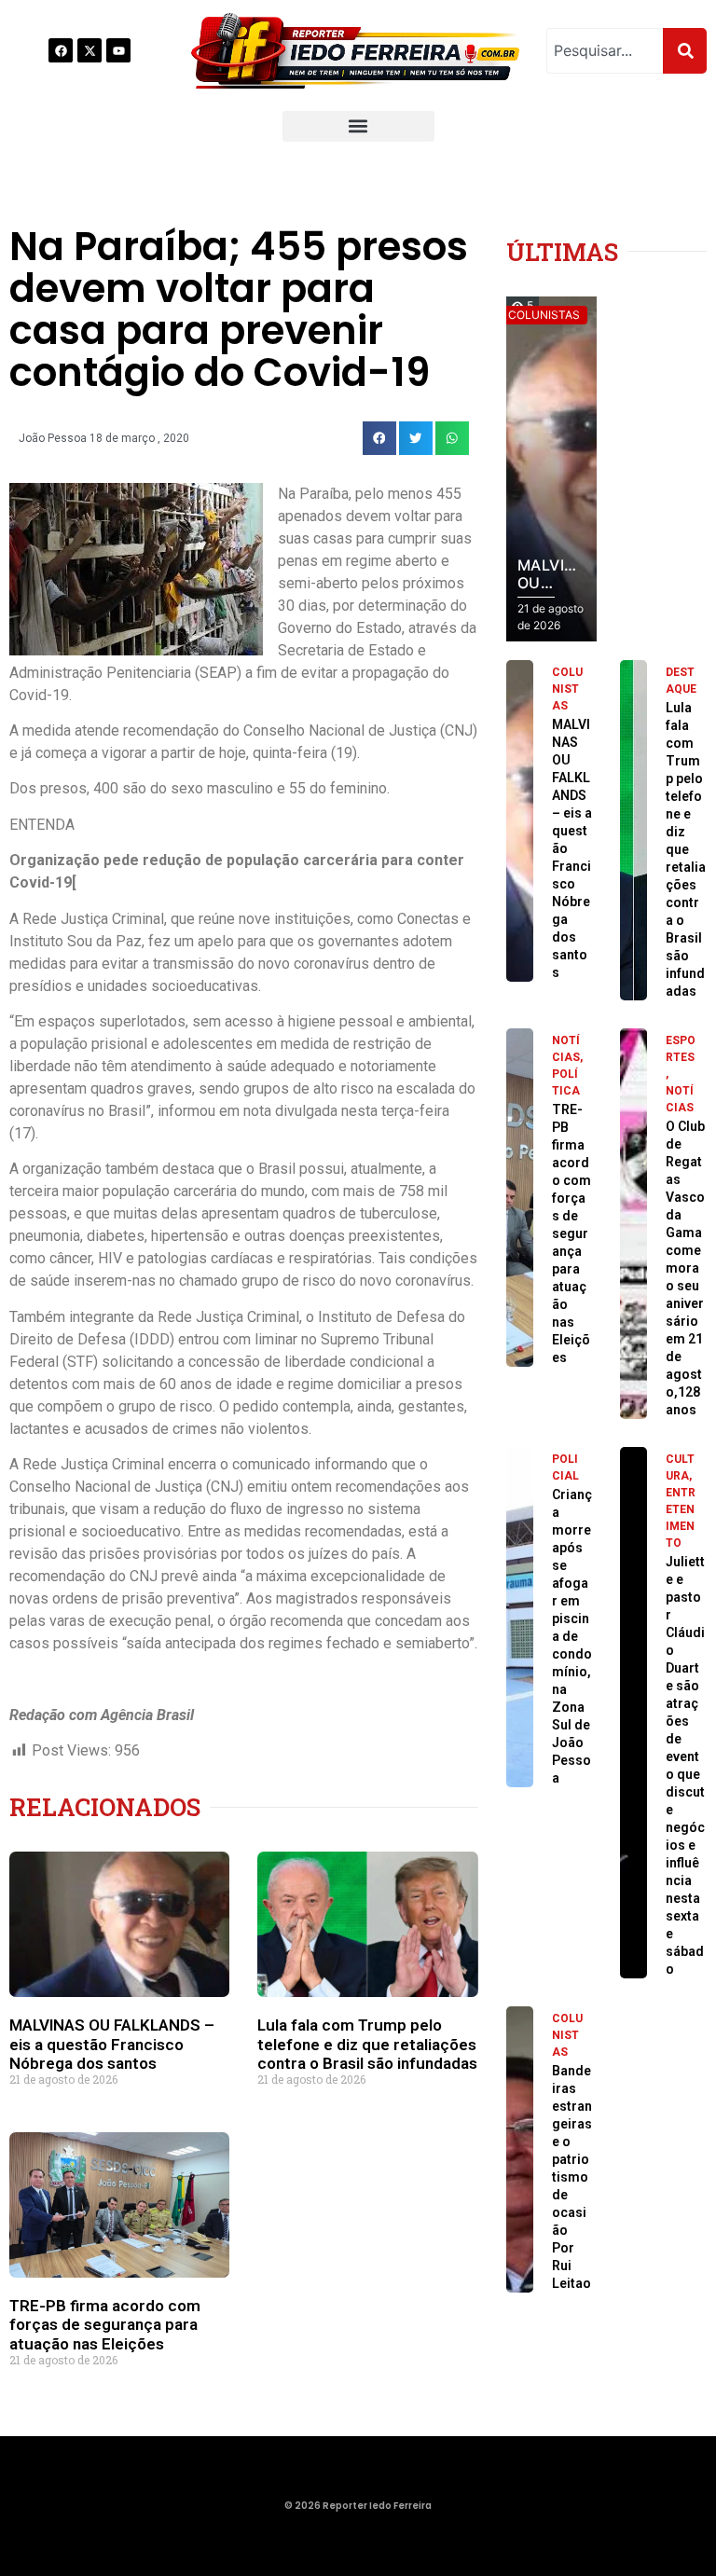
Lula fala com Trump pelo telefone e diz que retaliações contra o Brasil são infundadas (367, 2044)
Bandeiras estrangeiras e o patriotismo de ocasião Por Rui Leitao (572, 2177)
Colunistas (567, 689)
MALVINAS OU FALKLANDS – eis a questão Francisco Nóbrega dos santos (112, 2044)
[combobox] (605, 51)
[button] (358, 126)
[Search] (685, 51)
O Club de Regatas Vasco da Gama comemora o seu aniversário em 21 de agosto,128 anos (685, 1268)
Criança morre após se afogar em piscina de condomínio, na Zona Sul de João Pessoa (572, 1636)
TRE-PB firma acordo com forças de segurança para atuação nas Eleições (105, 2325)
